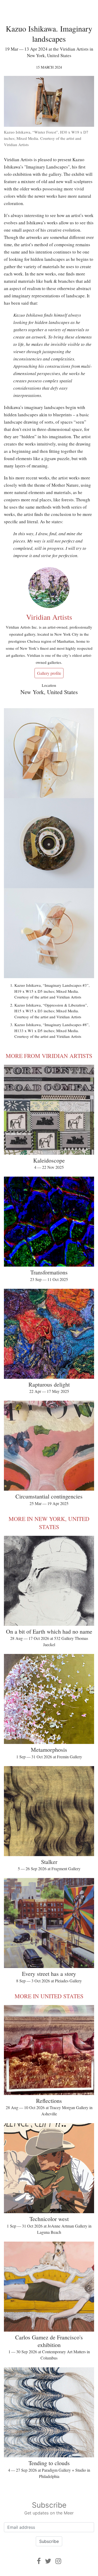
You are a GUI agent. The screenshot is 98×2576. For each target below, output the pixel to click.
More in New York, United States (49, 1523)
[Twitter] (48, 2561)
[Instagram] (58, 2561)
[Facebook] (39, 2561)
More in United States (49, 1996)
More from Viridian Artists (49, 1056)
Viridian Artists (49, 617)
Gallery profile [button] (49, 673)
